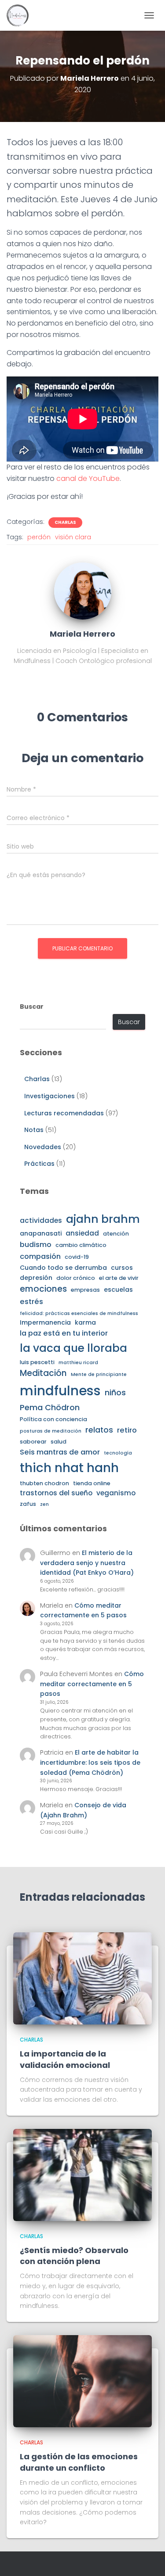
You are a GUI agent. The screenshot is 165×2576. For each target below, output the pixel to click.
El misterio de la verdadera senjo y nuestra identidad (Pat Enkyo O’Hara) (87, 1563)
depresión (36, 1278)
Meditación (43, 1373)
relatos (99, 1430)
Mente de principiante (99, 1374)
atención (116, 1234)
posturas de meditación (51, 1431)
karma (85, 1322)
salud (59, 1442)
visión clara (73, 537)
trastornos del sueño (56, 1493)
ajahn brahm (103, 1219)
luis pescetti (37, 1362)
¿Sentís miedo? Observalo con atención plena (74, 2256)
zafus (28, 1504)
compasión (40, 1256)
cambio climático (81, 1245)
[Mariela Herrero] (83, 591)
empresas (85, 1290)
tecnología (118, 1453)
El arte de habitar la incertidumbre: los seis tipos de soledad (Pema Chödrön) (90, 1762)
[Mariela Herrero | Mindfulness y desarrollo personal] (21, 15)
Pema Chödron (50, 1407)
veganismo (116, 1493)
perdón (39, 537)
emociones (43, 1289)
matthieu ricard (78, 1363)
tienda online (92, 1483)
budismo (36, 1245)
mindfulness (60, 1391)
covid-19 (77, 1257)
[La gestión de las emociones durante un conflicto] (82, 2381)
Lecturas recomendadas (64, 1113)
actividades (41, 1220)
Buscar (32, 1007)
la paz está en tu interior (64, 1333)
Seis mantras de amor (60, 1452)
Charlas (65, 523)
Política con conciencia (53, 1419)
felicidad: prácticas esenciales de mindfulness (79, 1313)
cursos (122, 1268)
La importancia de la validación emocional (65, 2059)
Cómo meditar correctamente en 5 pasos (92, 1684)
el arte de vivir (119, 1278)
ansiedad (82, 1233)
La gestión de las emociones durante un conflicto (79, 2462)
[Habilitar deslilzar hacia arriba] (148, 2558)
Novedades (43, 1147)
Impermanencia (45, 1322)
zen (44, 1504)
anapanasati (41, 1233)
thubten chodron (44, 1483)
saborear (33, 1442)
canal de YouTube (88, 478)
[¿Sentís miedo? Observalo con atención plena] (82, 2175)
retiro (127, 1430)
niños (115, 1392)
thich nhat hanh (69, 1468)
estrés (31, 1302)
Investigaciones (49, 1096)
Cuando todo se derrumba (63, 1268)
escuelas (118, 1290)
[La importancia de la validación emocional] (82, 1978)
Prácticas (39, 1164)
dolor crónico (76, 1278)
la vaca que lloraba (73, 1348)
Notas (34, 1130)
